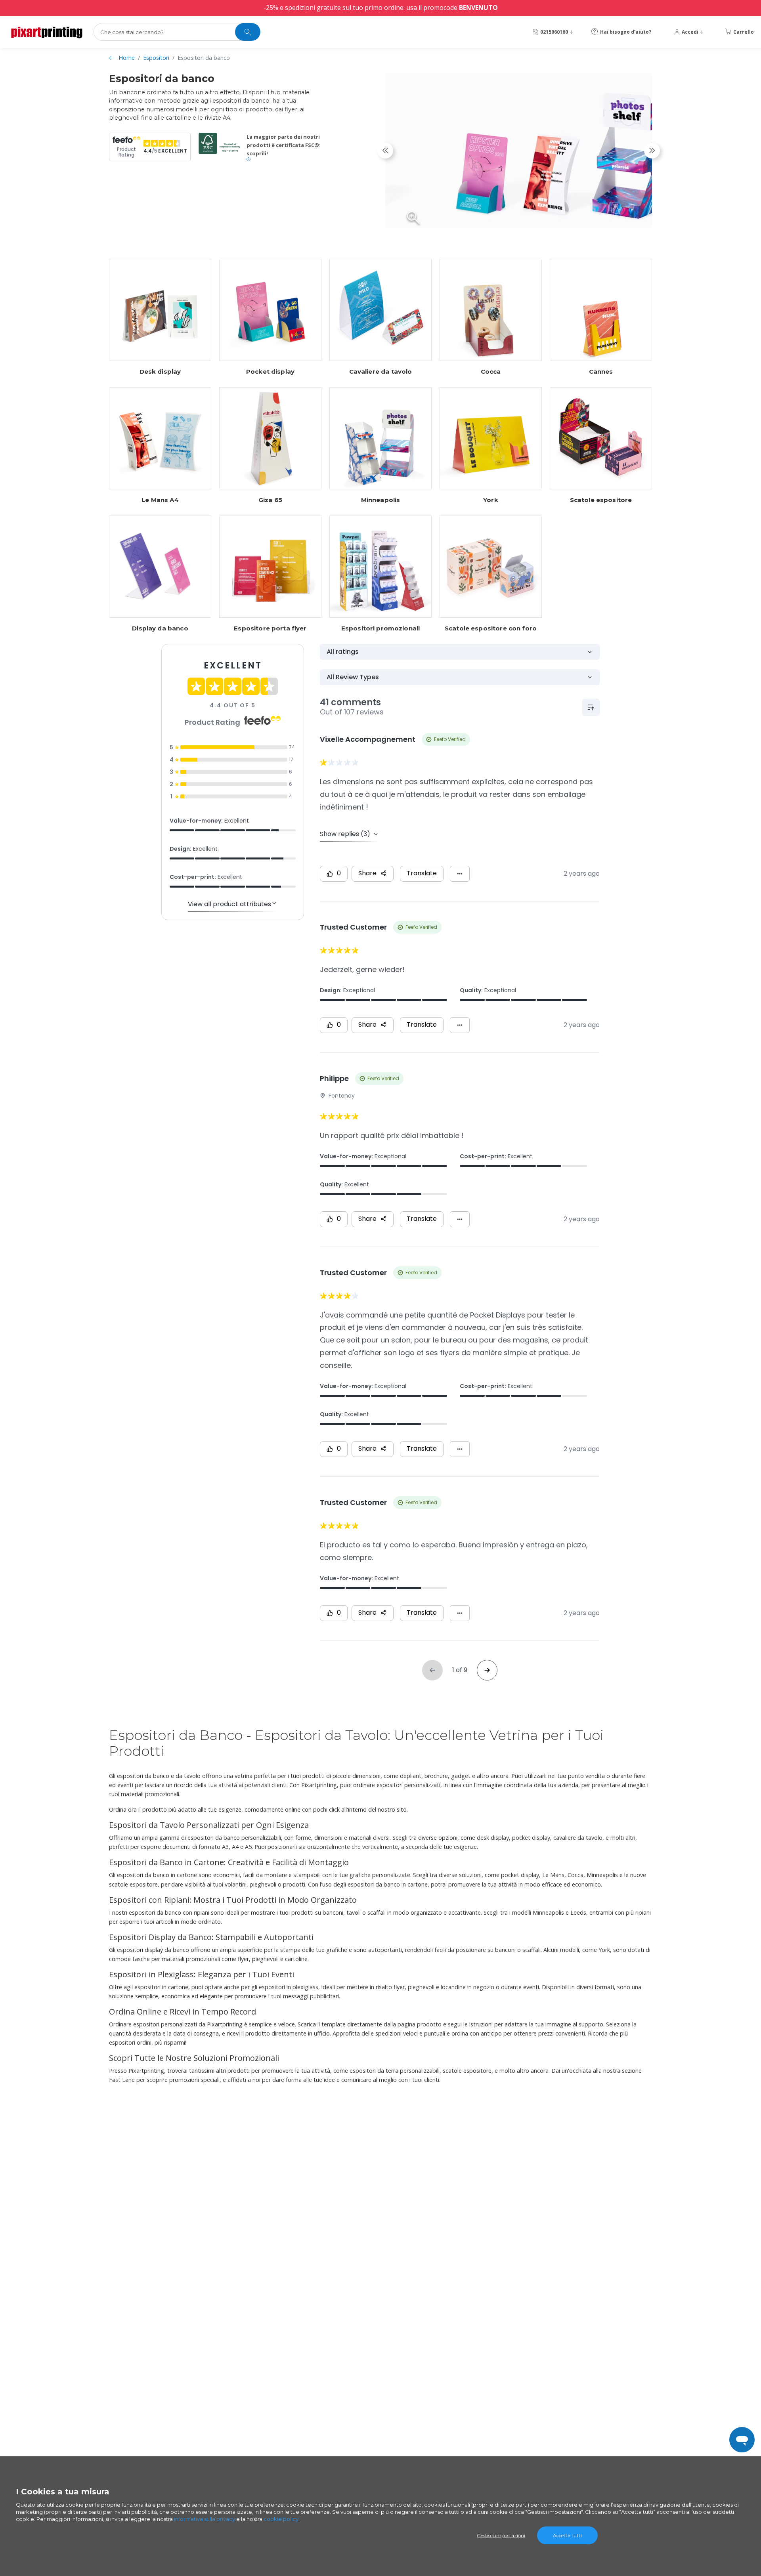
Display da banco (160, 628)
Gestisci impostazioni (501, 2535)
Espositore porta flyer (270, 628)
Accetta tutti (567, 2535)
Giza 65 (270, 500)
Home (127, 58)
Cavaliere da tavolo (381, 372)
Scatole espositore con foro (491, 628)
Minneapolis (381, 500)
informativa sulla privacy (205, 2519)
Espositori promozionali (380, 628)
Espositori (156, 58)
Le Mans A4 (160, 500)
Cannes (601, 372)
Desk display (160, 372)
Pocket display (270, 372)
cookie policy (281, 2519)
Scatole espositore (601, 500)
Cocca (491, 372)
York (491, 500)
